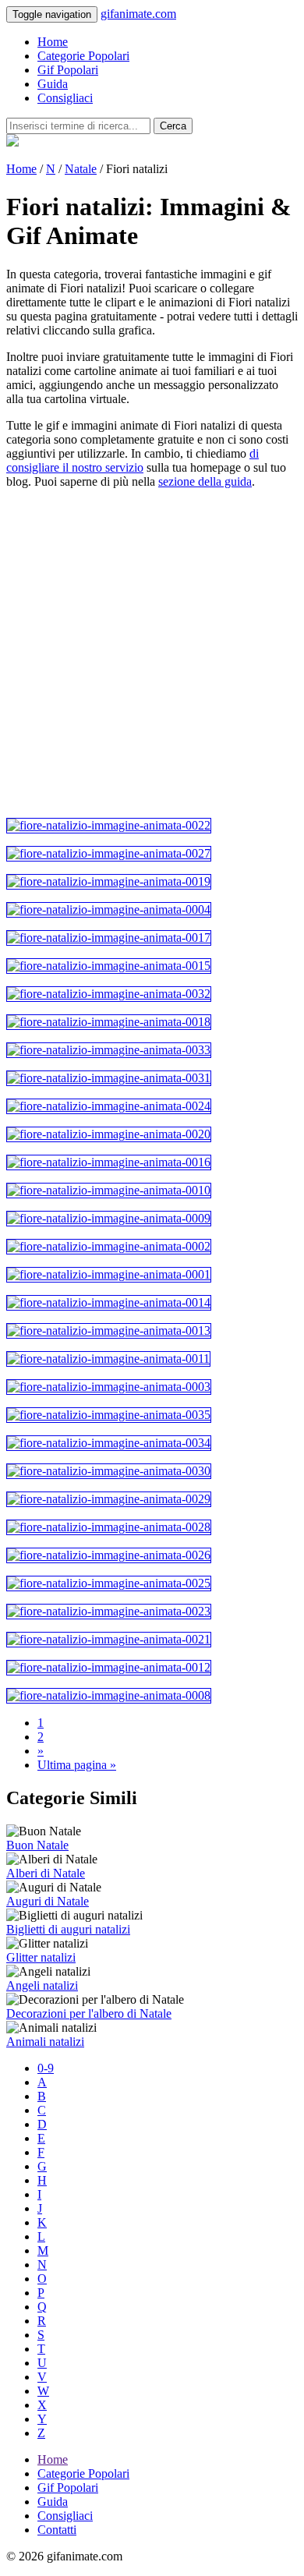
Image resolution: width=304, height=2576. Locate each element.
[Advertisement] (152, 653)
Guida (53, 84)
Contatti (57, 2530)
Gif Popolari (68, 70)
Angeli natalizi (42, 1985)
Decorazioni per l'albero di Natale (89, 2013)
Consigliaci (65, 98)
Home (53, 42)
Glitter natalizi (41, 1957)
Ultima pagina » (77, 1765)
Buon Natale (37, 1845)
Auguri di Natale (48, 1901)
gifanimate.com (138, 14)
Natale (81, 169)
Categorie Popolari (83, 56)
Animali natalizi (45, 2042)
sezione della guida (205, 481)
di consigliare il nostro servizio (133, 460)
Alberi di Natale (46, 1873)
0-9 (46, 2068)
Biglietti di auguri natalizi (68, 1929)
